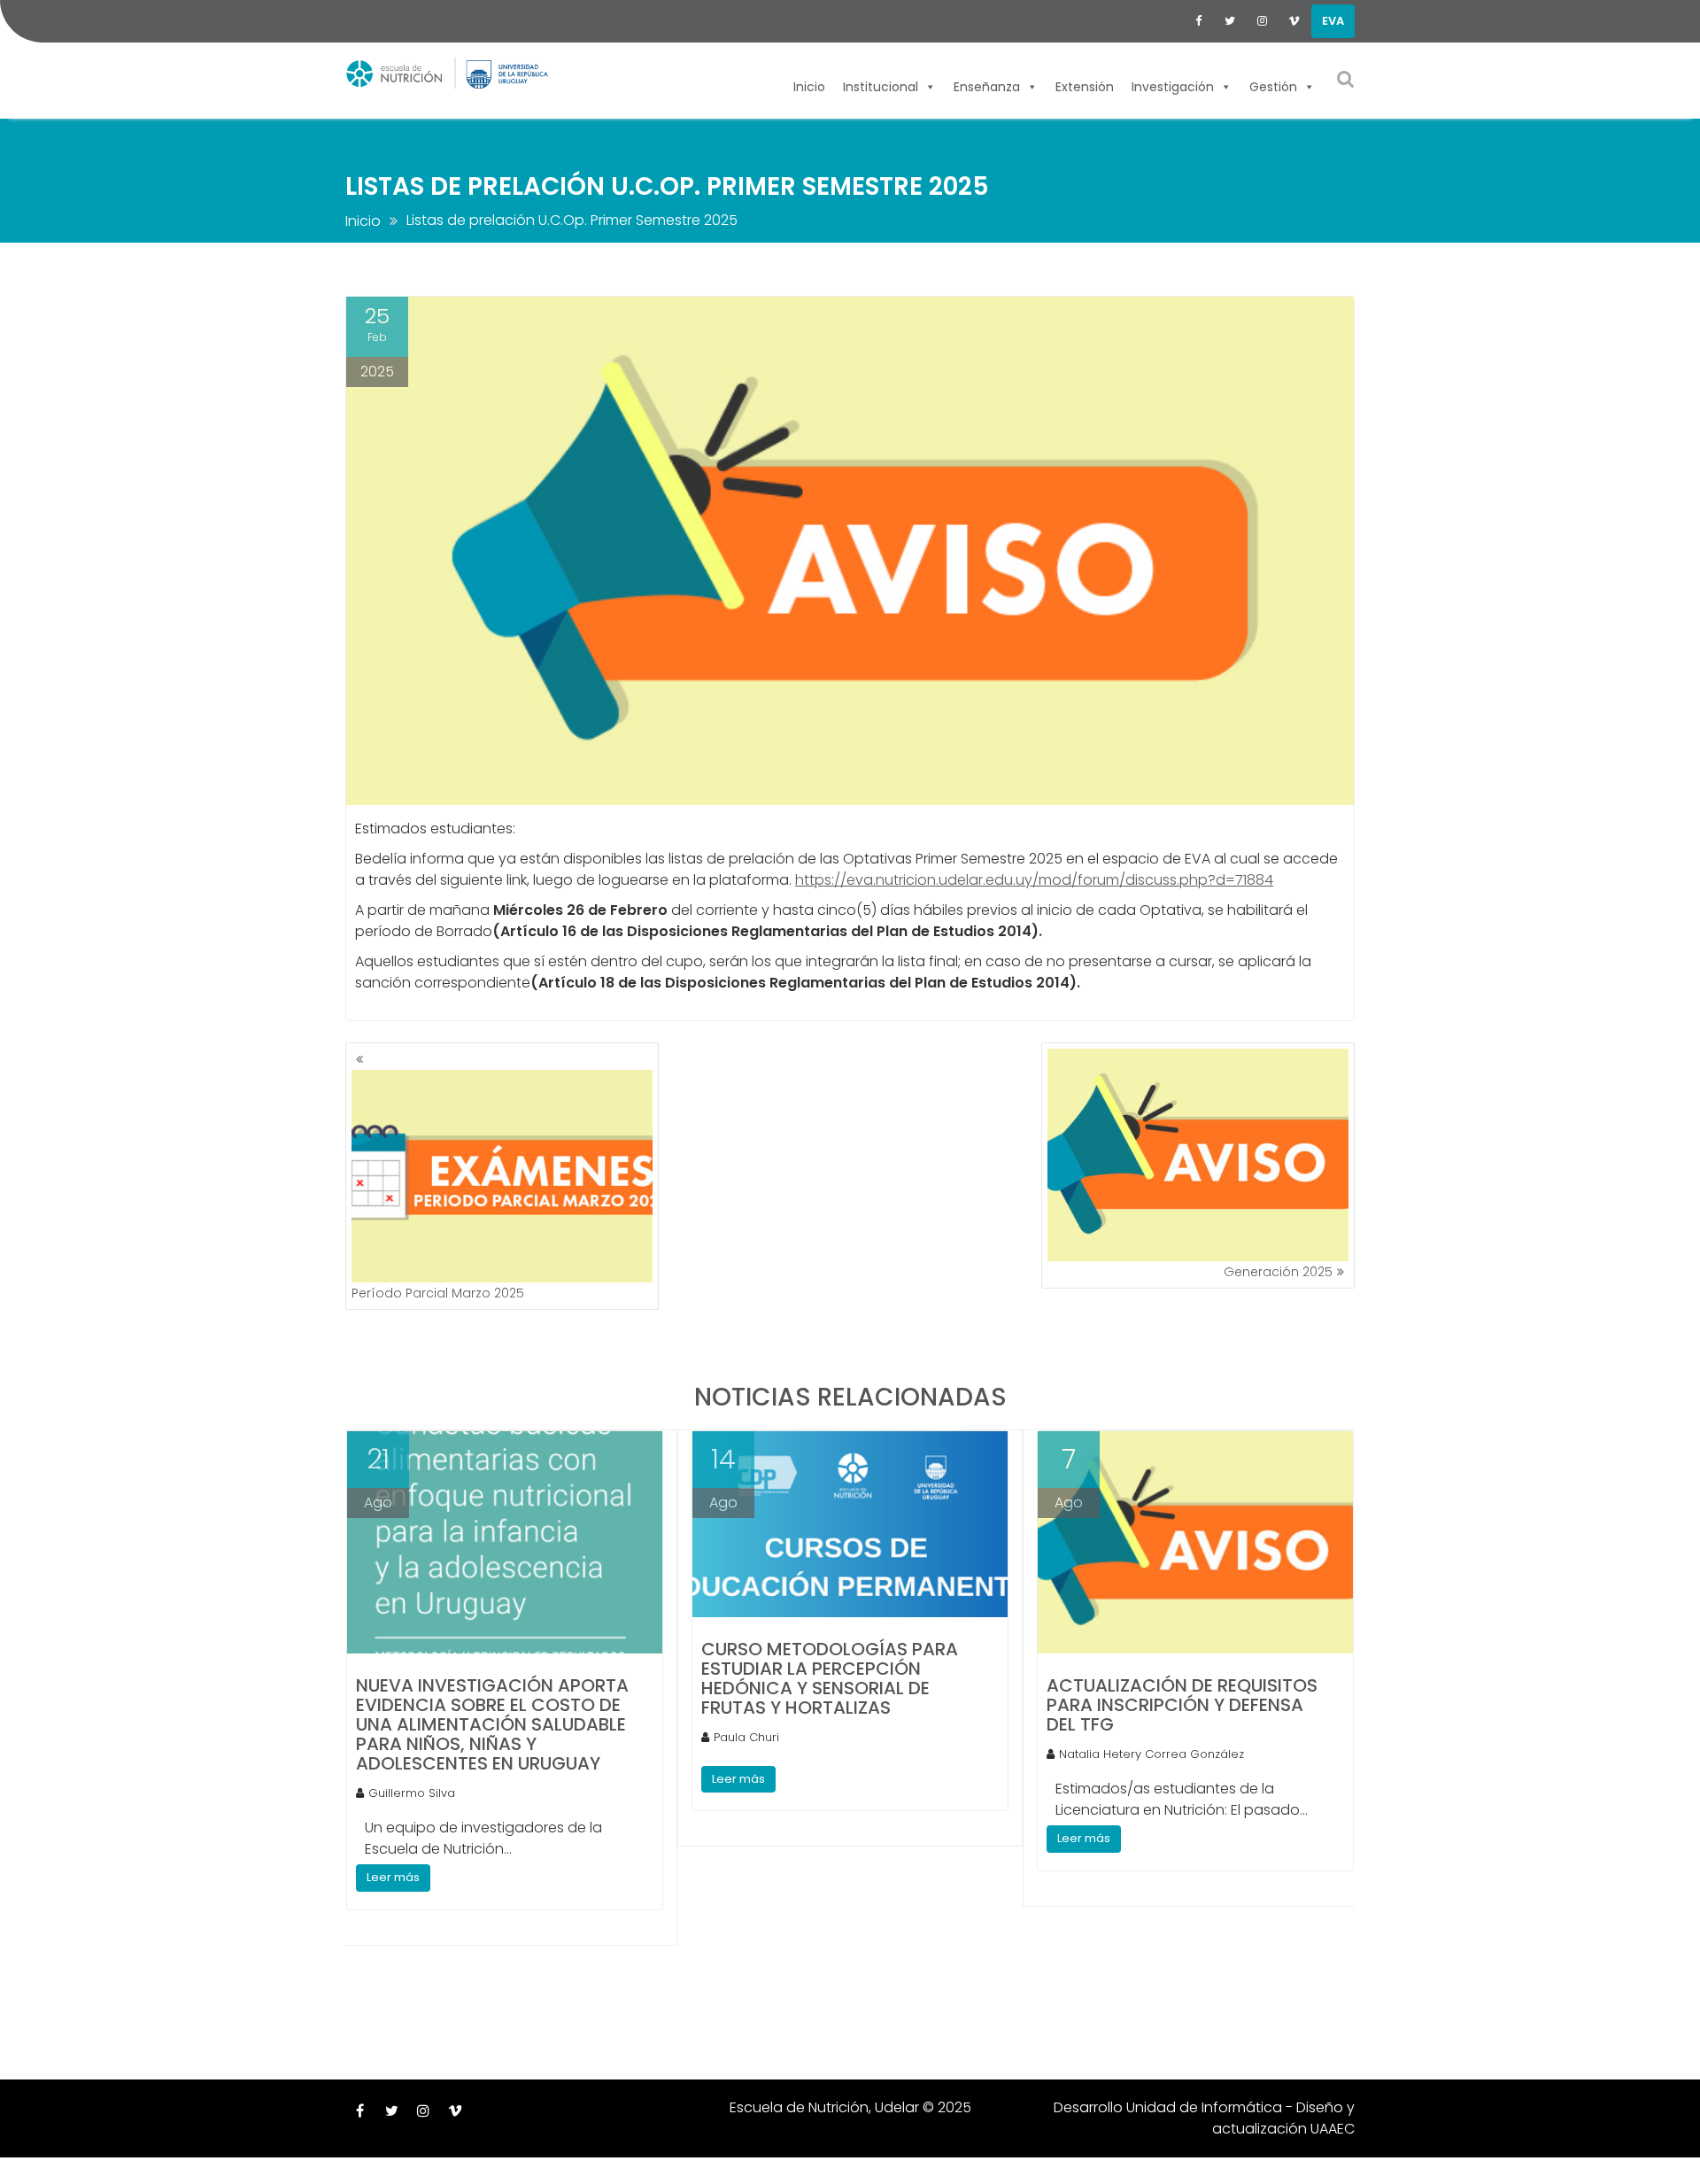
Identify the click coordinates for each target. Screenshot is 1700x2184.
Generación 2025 (1278, 1272)
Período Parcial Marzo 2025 (438, 1293)
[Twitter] (1230, 21)
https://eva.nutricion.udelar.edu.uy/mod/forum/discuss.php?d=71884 (1034, 880)
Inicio (809, 85)
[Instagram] (1262, 21)
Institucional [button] (881, 85)
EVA (1333, 21)
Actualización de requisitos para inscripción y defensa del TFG (1182, 1705)
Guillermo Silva (412, 1793)
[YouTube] (1294, 21)
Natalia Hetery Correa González (1151, 1754)
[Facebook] (1198, 21)
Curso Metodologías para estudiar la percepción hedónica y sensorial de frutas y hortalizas (830, 1678)
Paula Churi (746, 1737)
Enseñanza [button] (987, 85)
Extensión (1085, 85)
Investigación (1173, 85)
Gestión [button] (1273, 85)
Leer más (393, 1877)
